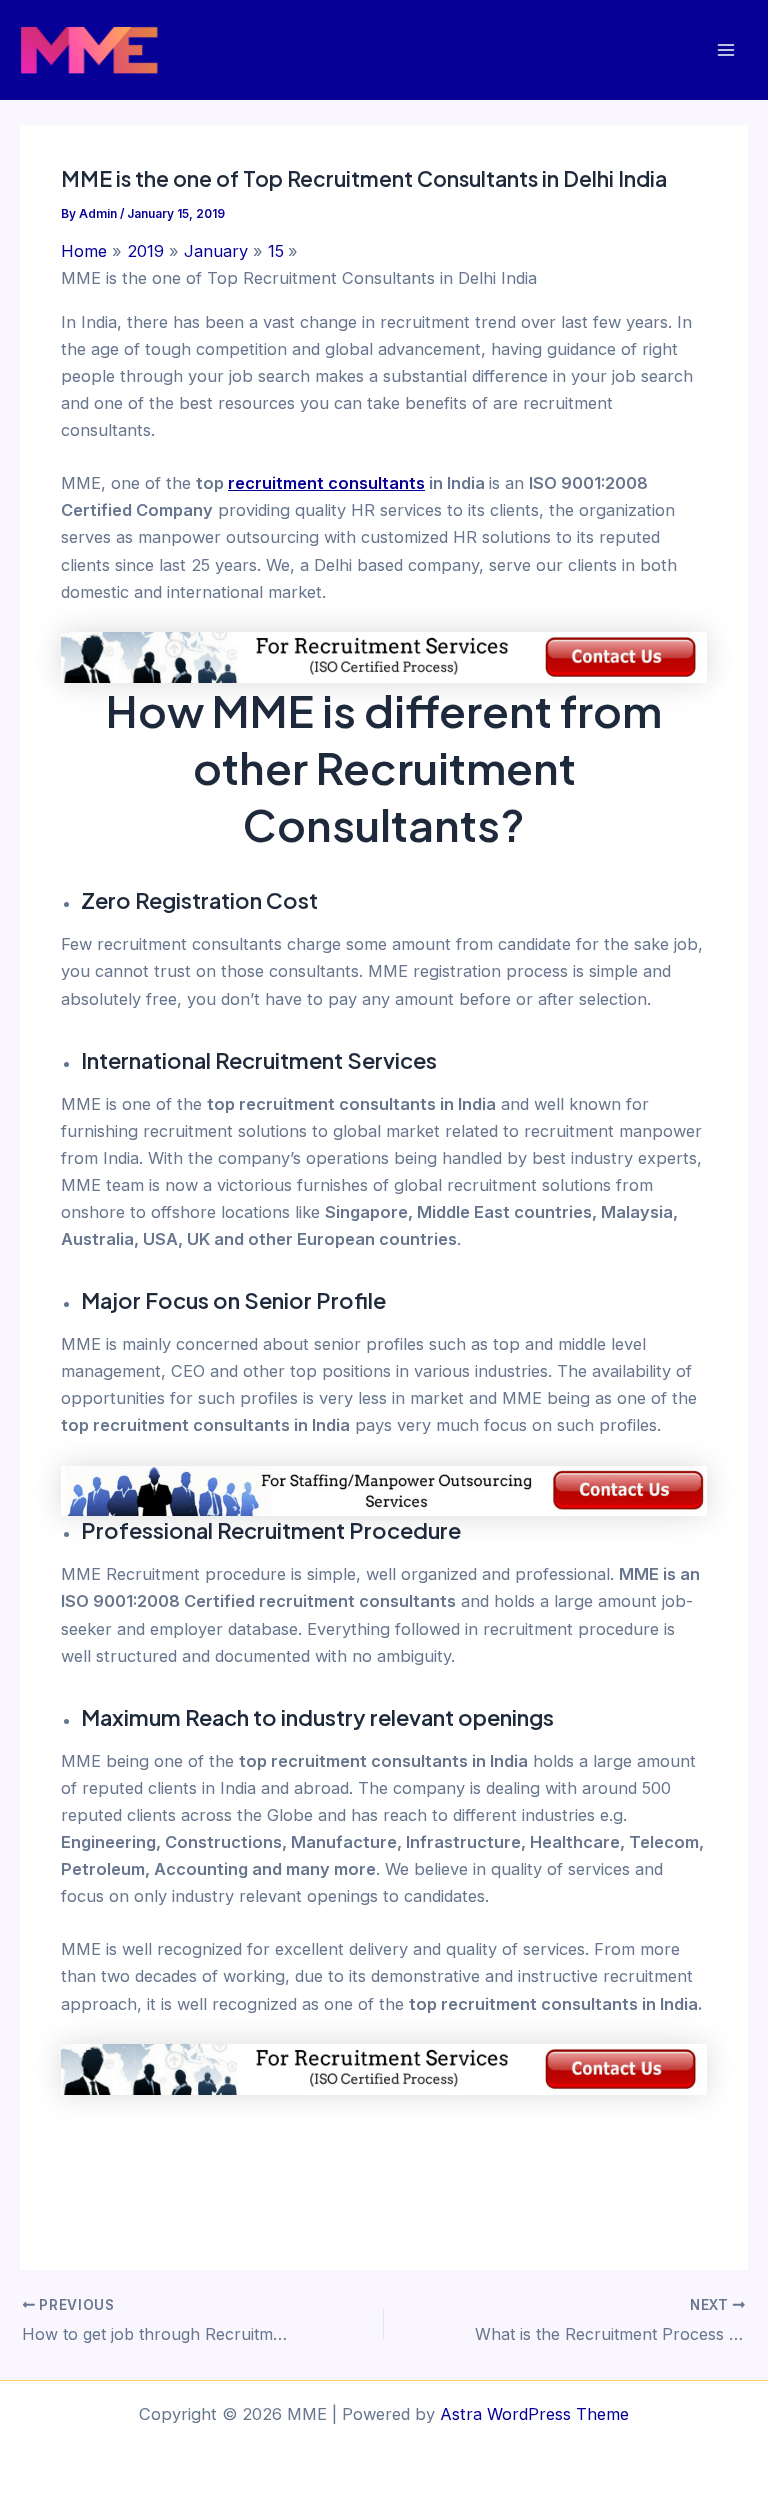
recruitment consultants (326, 483)
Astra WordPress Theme (534, 2414)
